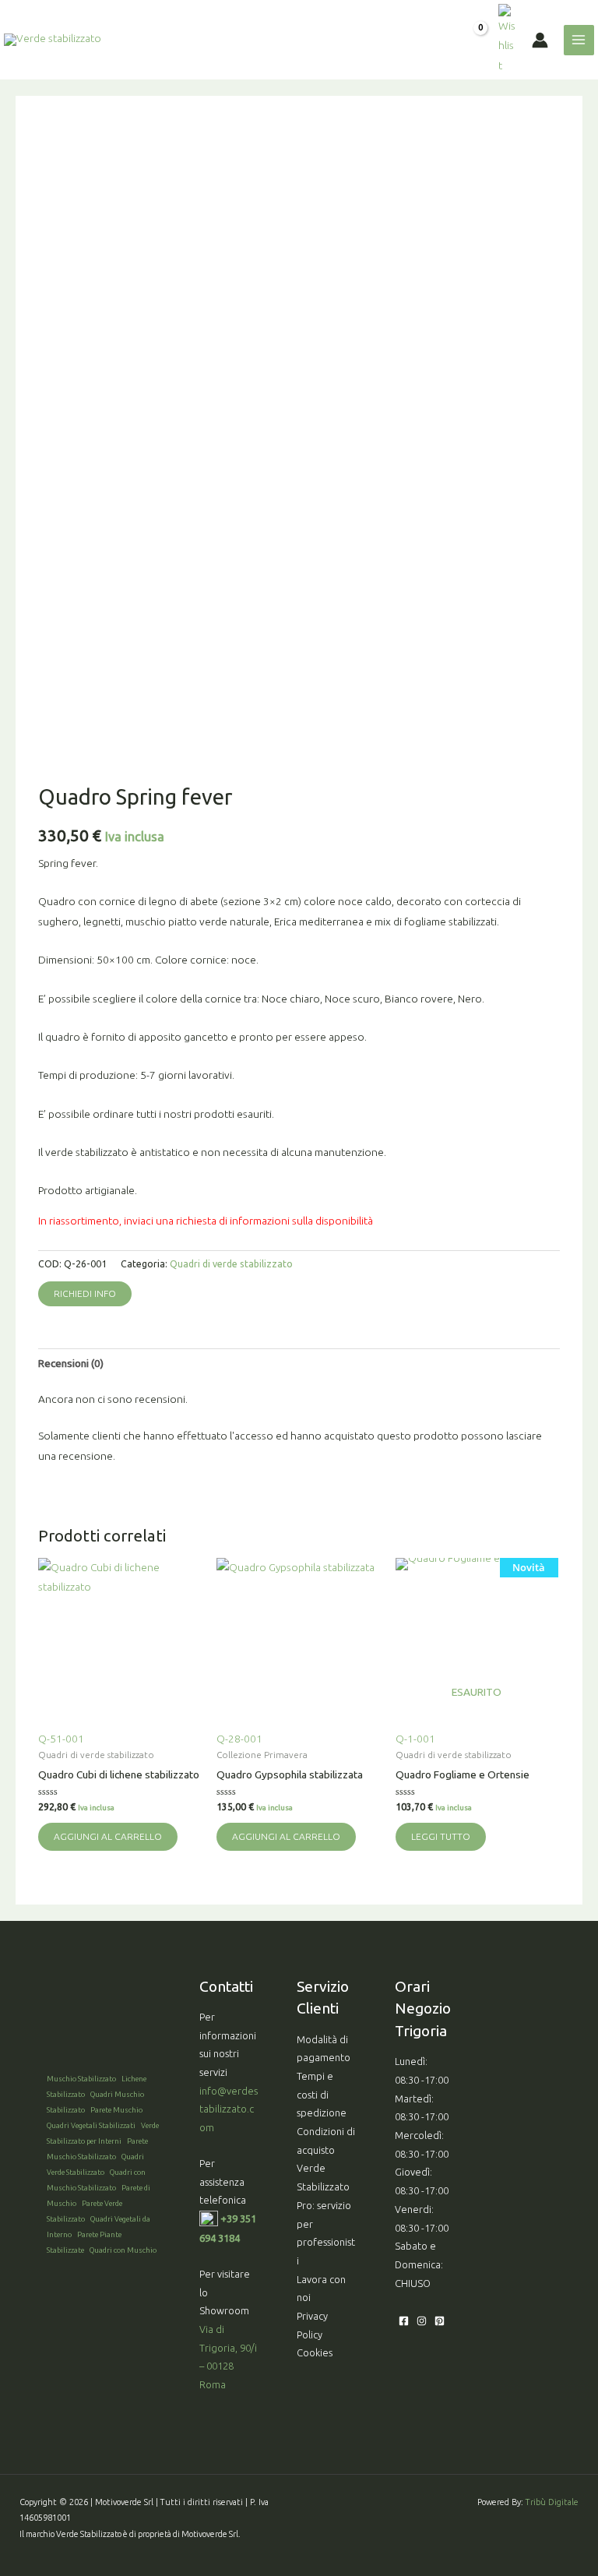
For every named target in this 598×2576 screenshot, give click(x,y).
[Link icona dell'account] (540, 40)
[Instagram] (422, 2321)
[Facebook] (404, 2321)
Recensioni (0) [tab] (71, 1363)
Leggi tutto (441, 1836)
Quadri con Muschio (123, 2250)
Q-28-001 (239, 1739)
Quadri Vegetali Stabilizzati (91, 2125)
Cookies (315, 2352)
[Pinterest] (440, 2321)
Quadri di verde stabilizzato (231, 1264)
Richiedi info (85, 1293)
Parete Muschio (116, 2110)
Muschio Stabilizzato (81, 2079)
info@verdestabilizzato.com (229, 2109)
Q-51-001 (61, 1739)
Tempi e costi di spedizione (322, 2094)
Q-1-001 (471, 1653)
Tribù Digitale (552, 2502)
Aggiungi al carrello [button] (108, 1836)
